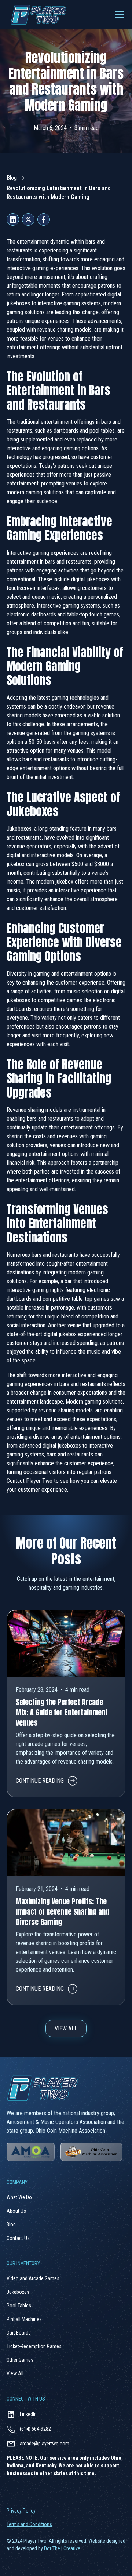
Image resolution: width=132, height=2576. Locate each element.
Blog (12, 178)
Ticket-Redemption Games (34, 2346)
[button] (118, 15)
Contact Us (18, 2238)
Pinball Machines (24, 2319)
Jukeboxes (18, 2292)
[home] (36, 15)
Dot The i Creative (62, 2548)
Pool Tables (19, 2306)
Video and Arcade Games (33, 2278)
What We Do (19, 2197)
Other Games (20, 2360)
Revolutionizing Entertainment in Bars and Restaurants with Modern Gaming (59, 192)
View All (15, 2373)
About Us (16, 2211)
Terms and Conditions (29, 2524)
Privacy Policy (21, 2511)
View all (66, 2028)
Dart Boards (19, 2333)
